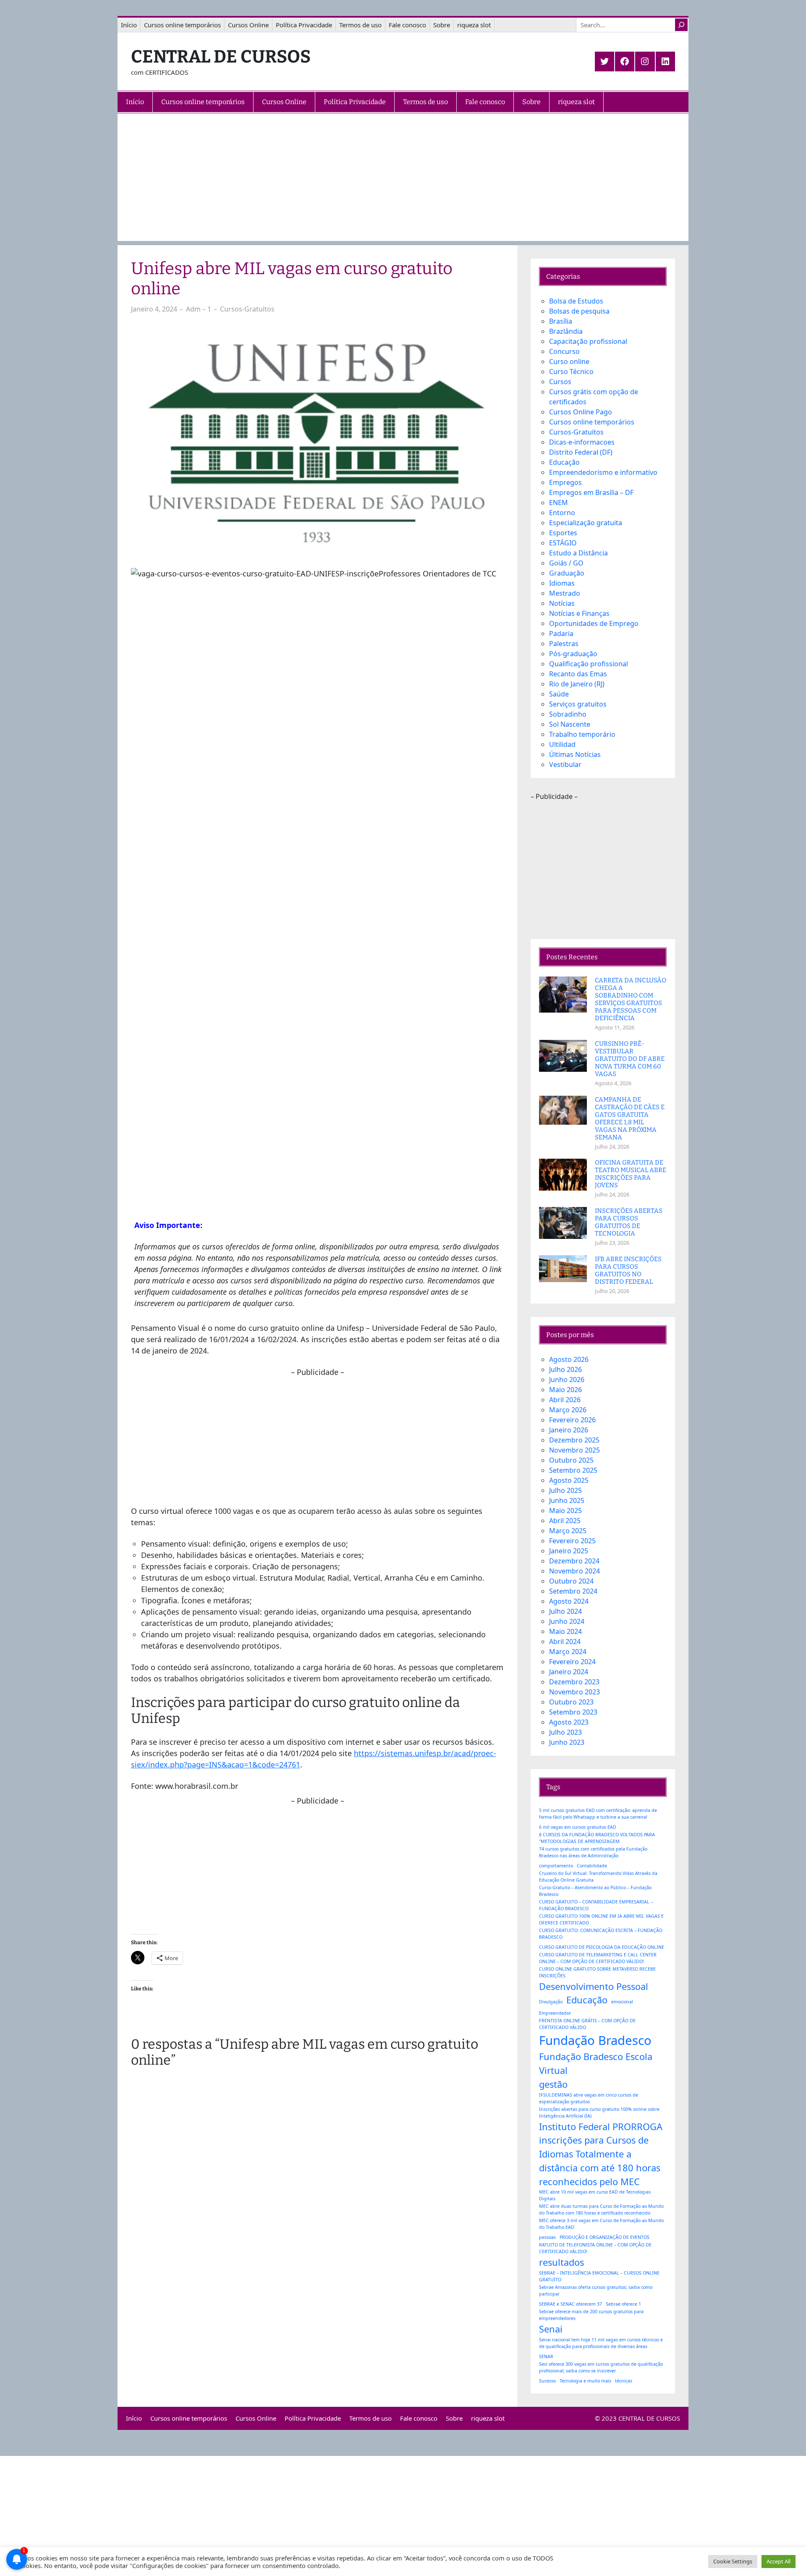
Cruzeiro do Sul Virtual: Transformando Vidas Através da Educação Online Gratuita (598, 1877)
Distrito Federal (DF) (581, 452)
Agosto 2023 (569, 1722)
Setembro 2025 (573, 1470)
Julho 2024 (565, 1611)
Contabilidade (592, 1866)
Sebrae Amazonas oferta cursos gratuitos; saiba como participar (596, 2291)
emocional (622, 2002)
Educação (564, 462)
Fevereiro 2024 (572, 1662)
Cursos (560, 382)
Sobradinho (568, 714)
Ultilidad (562, 744)
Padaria (561, 634)
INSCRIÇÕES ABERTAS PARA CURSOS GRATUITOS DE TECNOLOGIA (629, 1222)
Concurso (564, 351)
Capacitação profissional (588, 341)
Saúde (559, 694)
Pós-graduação (573, 654)
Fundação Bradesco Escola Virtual (596, 2063)
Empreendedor (555, 2013)
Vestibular (565, 764)
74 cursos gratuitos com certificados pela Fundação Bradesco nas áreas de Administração (593, 1852)
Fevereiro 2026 (572, 1420)
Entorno (562, 513)
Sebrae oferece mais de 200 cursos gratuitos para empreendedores (591, 2315)
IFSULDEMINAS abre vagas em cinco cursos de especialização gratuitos (589, 2098)
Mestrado (565, 593)
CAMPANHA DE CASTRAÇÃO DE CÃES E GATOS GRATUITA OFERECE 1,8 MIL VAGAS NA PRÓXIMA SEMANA (630, 1118)
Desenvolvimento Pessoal (594, 1986)
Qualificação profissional (589, 664)
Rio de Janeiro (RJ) (577, 684)
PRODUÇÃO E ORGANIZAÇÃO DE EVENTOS (604, 2237)
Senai (551, 2329)
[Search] (681, 25)
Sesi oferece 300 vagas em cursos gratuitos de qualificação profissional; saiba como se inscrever (601, 2367)
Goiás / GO (566, 563)
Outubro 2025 (571, 1460)
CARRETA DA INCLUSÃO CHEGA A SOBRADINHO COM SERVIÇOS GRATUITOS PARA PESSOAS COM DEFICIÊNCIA (631, 999)
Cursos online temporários (592, 422)
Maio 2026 (565, 1390)
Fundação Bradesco (595, 2040)
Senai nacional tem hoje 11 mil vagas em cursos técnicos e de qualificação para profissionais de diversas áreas (601, 2343)
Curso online (569, 361)
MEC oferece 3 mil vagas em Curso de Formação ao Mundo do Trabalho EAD (601, 2224)
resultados (561, 2262)
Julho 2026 (565, 1369)
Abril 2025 (565, 1521)
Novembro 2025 (574, 1450)
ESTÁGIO (563, 543)
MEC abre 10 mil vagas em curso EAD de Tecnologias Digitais (595, 2195)
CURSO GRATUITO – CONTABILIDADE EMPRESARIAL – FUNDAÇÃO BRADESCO (596, 1905)
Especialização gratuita (586, 523)
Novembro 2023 (574, 1692)
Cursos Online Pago (581, 412)
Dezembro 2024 (574, 1561)
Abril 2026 (565, 1400)
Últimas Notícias (575, 754)
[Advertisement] (403, 182)
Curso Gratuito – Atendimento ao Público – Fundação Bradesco (595, 1891)
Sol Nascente (570, 724)
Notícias (562, 603)
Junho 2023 (567, 1742)
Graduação (567, 573)
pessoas (547, 2237)
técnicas (624, 2381)
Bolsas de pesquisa (579, 311)
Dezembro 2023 (574, 1682)
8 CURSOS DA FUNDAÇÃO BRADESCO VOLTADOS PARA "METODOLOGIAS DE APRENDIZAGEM (597, 1838)
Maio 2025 (565, 1511)
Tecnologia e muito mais (585, 2381)
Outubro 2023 (571, 1702)
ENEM (559, 503)
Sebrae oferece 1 (623, 2304)
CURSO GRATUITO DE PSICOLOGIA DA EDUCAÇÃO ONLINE (602, 1947)
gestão (553, 2084)
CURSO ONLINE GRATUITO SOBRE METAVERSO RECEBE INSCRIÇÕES (597, 1972)
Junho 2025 (567, 1500)
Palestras (564, 644)
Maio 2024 (565, 1631)
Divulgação (551, 2002)
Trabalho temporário (582, 734)
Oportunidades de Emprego (594, 623)
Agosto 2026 (569, 1359)
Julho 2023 (565, 1732)
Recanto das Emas (578, 674)
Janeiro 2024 (569, 1672)
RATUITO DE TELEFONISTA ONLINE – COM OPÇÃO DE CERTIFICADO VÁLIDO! (595, 2248)
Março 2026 (568, 1410)
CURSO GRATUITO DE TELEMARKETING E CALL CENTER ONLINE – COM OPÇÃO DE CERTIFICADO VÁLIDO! (598, 1958)
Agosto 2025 (569, 1480)
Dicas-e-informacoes (582, 442)
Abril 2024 (565, 1641)
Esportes (563, 533)
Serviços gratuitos (578, 704)
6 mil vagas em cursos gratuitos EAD (578, 1827)
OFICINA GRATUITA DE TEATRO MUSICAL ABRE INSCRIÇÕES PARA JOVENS (631, 1174)
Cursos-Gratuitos (247, 309)
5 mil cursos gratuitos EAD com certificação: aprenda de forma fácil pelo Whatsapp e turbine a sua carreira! (598, 1814)
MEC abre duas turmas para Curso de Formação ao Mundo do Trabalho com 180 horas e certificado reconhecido (601, 2209)
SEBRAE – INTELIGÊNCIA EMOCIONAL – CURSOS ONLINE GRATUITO (599, 2276)
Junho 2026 (567, 1380)
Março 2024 (568, 1652)
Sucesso (547, 2381)
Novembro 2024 (574, 1571)
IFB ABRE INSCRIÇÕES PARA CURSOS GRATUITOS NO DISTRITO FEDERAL (628, 1270)
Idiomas (562, 583)
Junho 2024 (567, 1621)
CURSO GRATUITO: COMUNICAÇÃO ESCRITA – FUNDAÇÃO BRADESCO (601, 1934)
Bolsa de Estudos (576, 301)
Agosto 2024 (569, 1601)
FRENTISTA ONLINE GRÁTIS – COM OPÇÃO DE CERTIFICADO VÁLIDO (587, 2024)
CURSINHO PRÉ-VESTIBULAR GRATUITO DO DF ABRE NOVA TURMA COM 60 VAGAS (630, 1059)
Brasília (561, 321)
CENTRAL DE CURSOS (221, 57)
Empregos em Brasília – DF (591, 492)
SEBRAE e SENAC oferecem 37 (570, 2304)
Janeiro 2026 (569, 1430)
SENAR (546, 2356)
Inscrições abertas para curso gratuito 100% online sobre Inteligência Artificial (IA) (599, 2113)
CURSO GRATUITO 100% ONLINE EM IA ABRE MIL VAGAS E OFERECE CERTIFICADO (601, 1919)
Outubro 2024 (571, 1581)
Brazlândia (566, 331)
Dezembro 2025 (574, 1440)
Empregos (565, 482)
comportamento (556, 1866)
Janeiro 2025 (569, 1551)
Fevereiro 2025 (572, 1541)
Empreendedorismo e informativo (603, 472)
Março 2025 (568, 1531)
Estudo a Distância (578, 553)
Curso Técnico (571, 372)
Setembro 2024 (573, 1591)
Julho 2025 (565, 1490)
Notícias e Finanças (579, 613)
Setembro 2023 (573, 1712)
